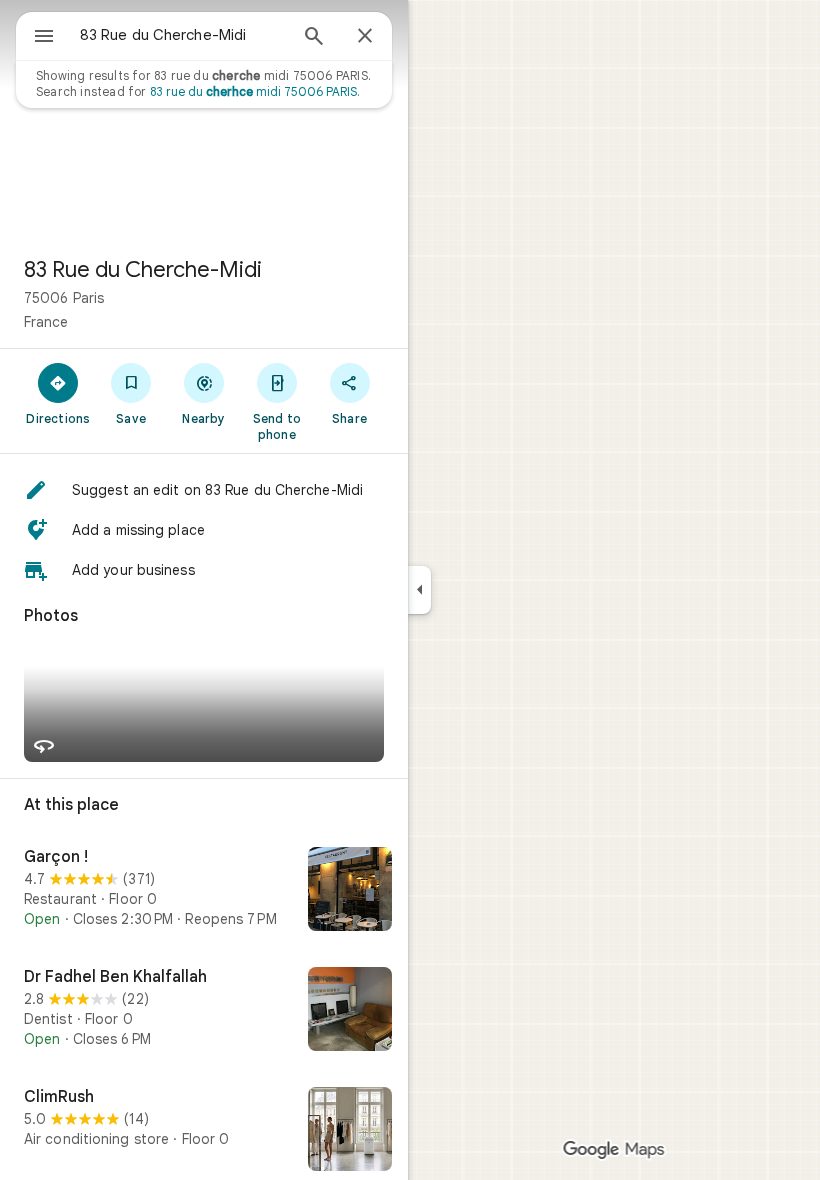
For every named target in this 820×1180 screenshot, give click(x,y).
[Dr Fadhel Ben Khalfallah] (204, 1011)
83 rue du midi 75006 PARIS (253, 91)
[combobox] (183, 35)
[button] (204, 490)
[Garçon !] (204, 891)
